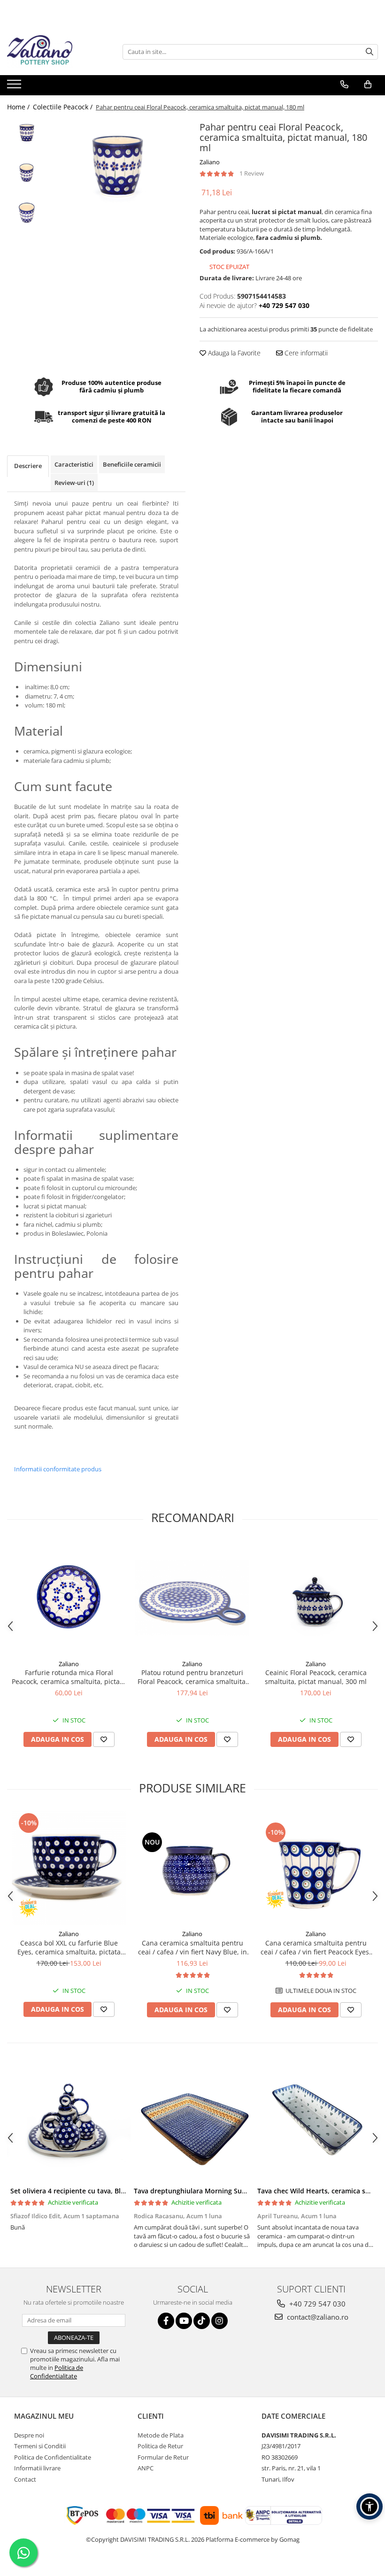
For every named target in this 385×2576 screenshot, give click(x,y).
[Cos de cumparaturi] (368, 85)
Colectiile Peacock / (64, 107)
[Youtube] (184, 2321)
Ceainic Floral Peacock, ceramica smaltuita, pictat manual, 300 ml (316, 1677)
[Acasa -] (54, 52)
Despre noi (29, 2435)
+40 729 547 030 (316, 2304)
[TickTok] (202, 2321)
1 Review (252, 173)
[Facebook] (166, 2321)
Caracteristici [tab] (74, 464)
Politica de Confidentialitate (57, 2372)
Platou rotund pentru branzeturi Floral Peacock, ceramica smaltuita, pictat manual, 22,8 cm (192, 1677)
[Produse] (15, 87)
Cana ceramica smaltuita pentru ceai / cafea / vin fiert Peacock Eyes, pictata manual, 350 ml (316, 1947)
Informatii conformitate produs (58, 1469)
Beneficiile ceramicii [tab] (132, 464)
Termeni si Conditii (40, 2446)
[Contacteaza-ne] (344, 85)
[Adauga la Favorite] (104, 1739)
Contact (25, 2479)
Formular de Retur (163, 2457)
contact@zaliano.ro (317, 2317)
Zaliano (210, 162)
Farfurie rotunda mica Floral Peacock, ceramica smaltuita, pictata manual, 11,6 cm (69, 1677)
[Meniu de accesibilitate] (370, 2507)
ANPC (146, 2468)
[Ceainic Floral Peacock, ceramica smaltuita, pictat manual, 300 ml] (316, 1598)
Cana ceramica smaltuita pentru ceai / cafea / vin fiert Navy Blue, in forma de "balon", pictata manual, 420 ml (192, 1947)
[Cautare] (370, 52)
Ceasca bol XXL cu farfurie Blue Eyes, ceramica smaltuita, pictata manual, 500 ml (69, 1947)
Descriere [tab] (28, 466)
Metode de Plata (161, 2435)
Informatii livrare (37, 2468)
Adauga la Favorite (233, 353)
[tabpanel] (119, 163)
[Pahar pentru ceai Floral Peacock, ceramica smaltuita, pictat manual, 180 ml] (119, 163)
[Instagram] (219, 2321)
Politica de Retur (160, 2446)
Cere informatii (305, 353)
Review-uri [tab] (74, 483)
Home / (19, 107)
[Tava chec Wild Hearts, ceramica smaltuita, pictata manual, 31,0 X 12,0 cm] (316, 2123)
